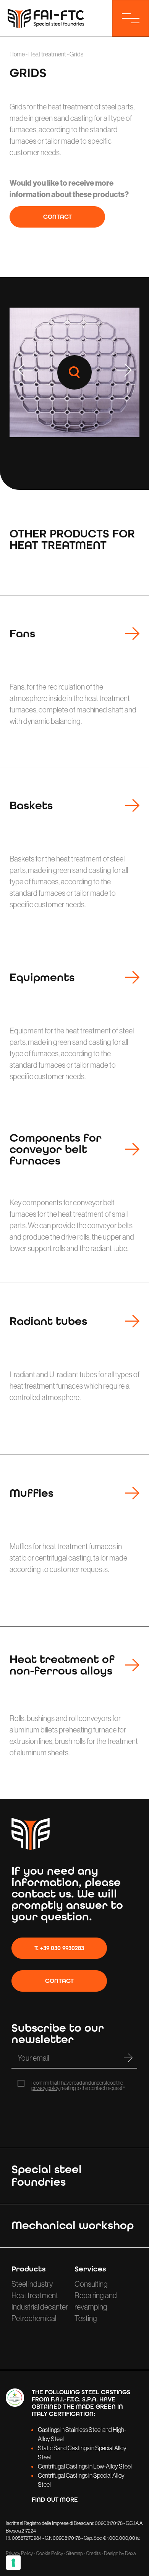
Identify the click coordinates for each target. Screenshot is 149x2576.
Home (17, 54)
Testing (86, 2318)
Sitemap (74, 2553)
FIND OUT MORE (55, 2500)
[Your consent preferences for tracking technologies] (13, 2563)
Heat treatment (47, 54)
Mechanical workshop (73, 2225)
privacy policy (45, 2088)
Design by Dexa (120, 2553)
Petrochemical (34, 2318)
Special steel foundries (47, 2176)
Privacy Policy (19, 2553)
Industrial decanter (40, 2307)
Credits (93, 2553)
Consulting (91, 2284)
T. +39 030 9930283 (59, 1948)
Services (90, 2269)
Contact (57, 217)
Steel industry (32, 2284)
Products (29, 2269)
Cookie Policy (49, 2553)
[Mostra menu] (131, 18)
